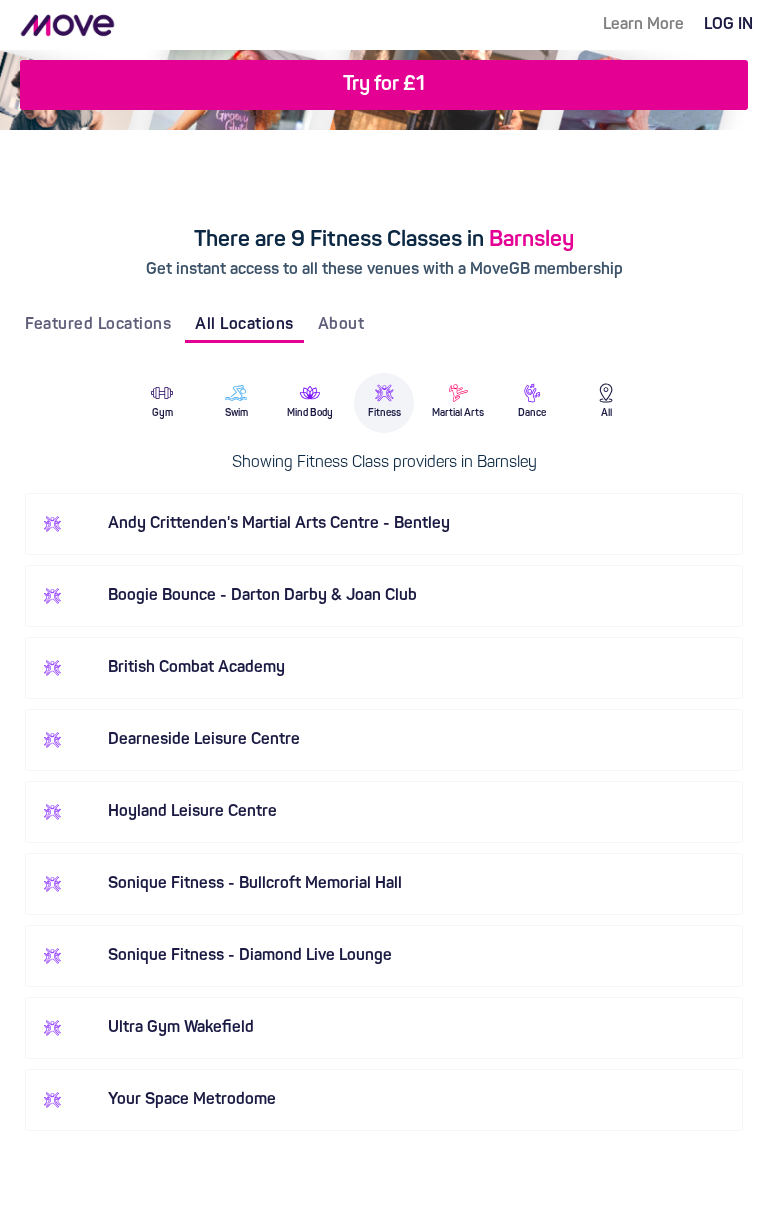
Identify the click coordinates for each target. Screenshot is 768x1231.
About (341, 325)
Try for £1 (384, 85)
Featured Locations (98, 325)
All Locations (244, 325)
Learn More (643, 25)
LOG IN (728, 25)
